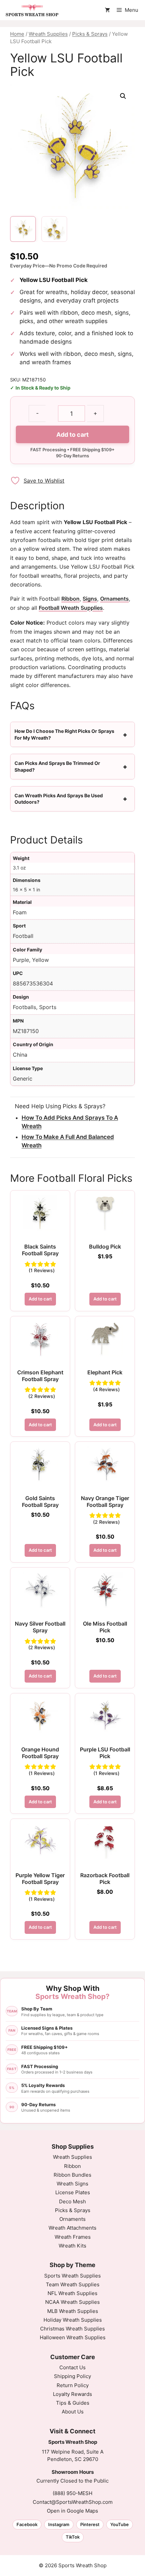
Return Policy (73, 2385)
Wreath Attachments (72, 2228)
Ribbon (70, 599)
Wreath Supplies (48, 34)
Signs (90, 599)
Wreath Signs (72, 2184)
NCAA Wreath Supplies (72, 2302)
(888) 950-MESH (72, 2493)
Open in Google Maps (72, 2511)
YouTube (120, 2524)
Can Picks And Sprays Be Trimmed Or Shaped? (57, 766)
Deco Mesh (72, 2201)
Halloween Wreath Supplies (73, 2337)
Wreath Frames (73, 2237)
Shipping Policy (72, 2376)
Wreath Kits (72, 2246)
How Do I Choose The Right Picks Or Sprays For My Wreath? (64, 734)
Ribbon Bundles (72, 2175)
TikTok (73, 2537)
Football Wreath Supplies (71, 608)
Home (17, 34)
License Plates (73, 2192)
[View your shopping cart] (107, 10)
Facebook (27, 2524)
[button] (123, 96)
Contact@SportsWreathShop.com (73, 2502)
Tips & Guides (73, 2403)
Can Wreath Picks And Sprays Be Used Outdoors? (59, 799)
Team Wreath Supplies (73, 2284)
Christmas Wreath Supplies (72, 2329)
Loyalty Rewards (72, 2394)
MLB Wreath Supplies (73, 2311)
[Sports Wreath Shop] (32, 10)
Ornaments (114, 599)
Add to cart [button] (40, 1299)
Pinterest (90, 2524)
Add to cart (72, 435)
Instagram (59, 2524)
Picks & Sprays (90, 34)
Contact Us (72, 2367)
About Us (73, 2412)
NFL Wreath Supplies (72, 2293)
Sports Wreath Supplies (72, 2276)
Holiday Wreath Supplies (73, 2320)
